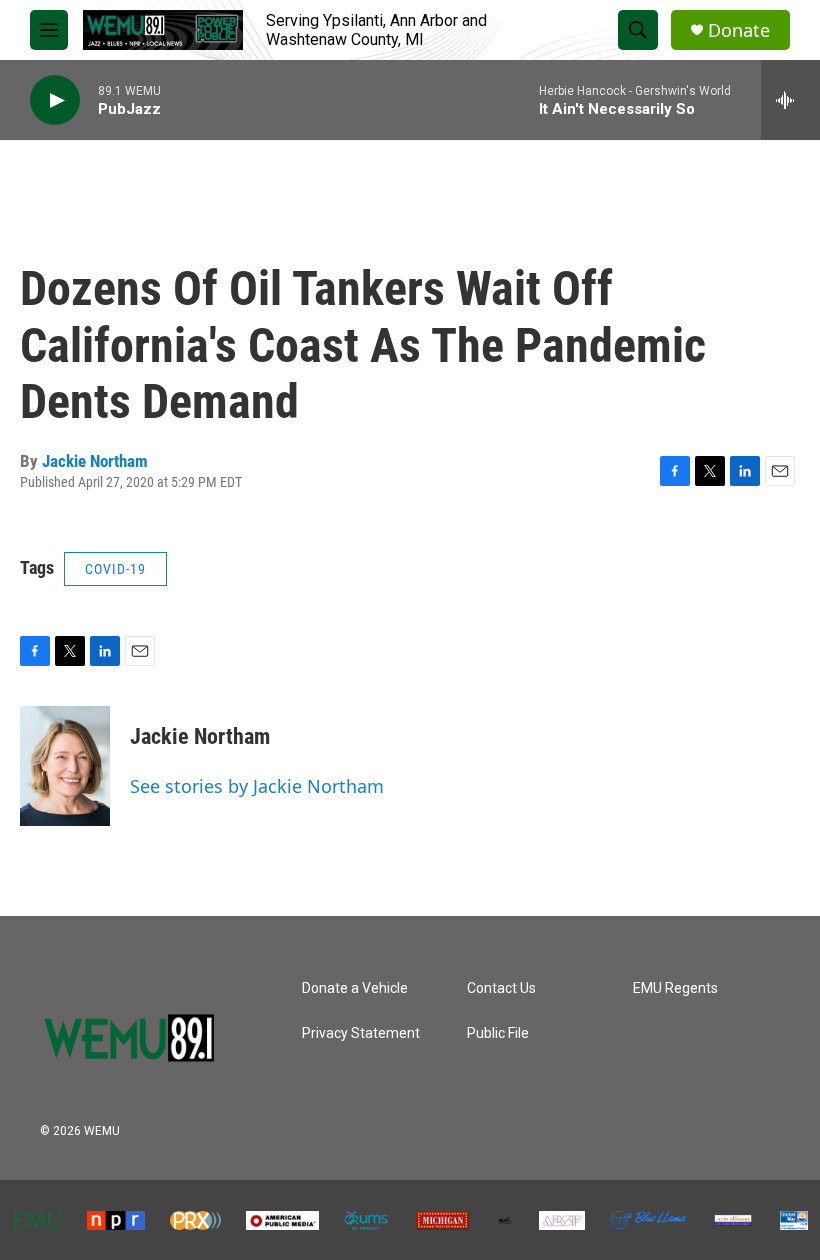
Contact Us (501, 988)
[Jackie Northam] (65, 766)
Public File (498, 1033)
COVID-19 (115, 569)
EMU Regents (675, 988)
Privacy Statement (361, 1033)
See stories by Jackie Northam (257, 786)
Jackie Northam (95, 461)
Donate (739, 30)
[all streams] (790, 100)
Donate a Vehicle (355, 988)
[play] (55, 100)
